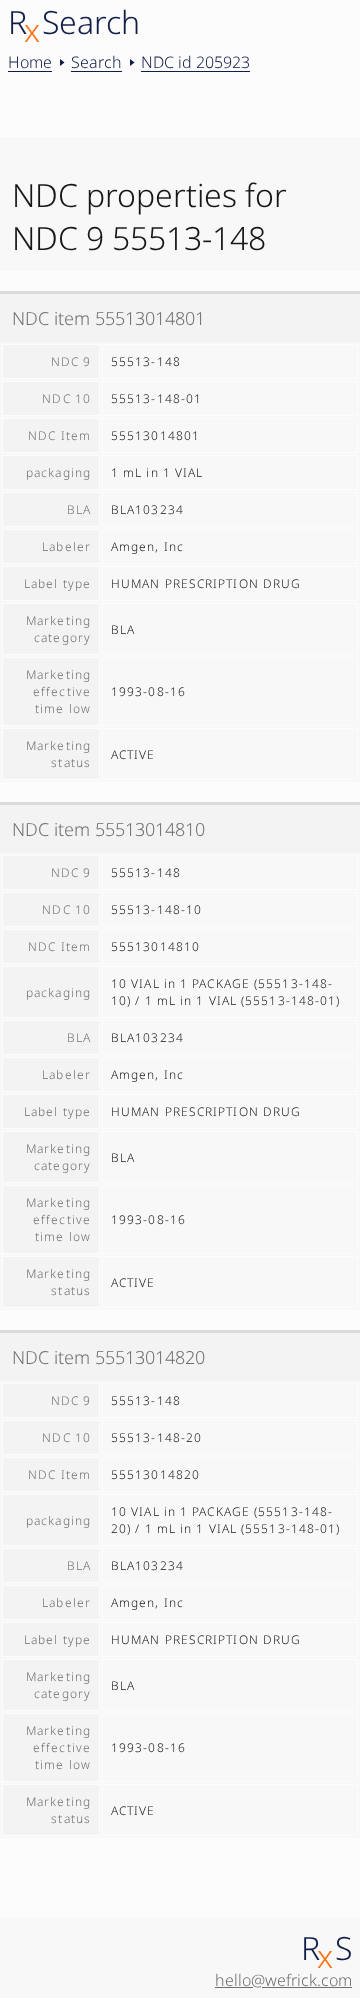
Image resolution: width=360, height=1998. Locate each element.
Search (96, 62)
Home (30, 62)
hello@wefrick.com (283, 1980)
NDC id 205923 (195, 62)
